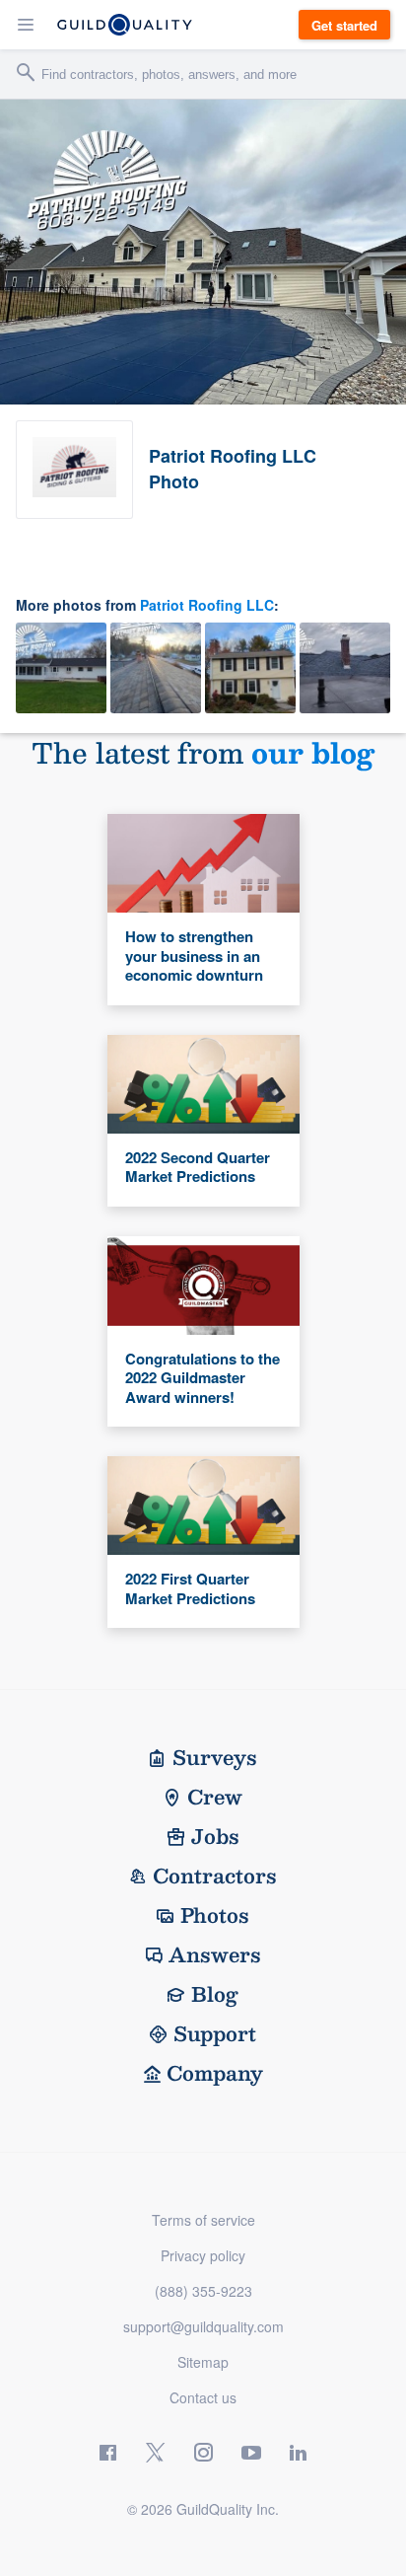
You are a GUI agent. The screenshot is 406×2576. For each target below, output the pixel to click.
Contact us (203, 2397)
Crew (215, 1797)
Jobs (215, 1836)
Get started (344, 25)
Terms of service (203, 2220)
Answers (215, 1954)
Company (215, 2073)
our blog (313, 752)
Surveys (215, 1757)
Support (215, 2033)
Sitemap (203, 2362)
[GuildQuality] (125, 25)
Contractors (215, 1876)
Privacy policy (203, 2255)
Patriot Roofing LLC (207, 605)
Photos (215, 1915)
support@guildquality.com (203, 2326)
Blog (215, 1994)
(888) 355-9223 (203, 2291)
